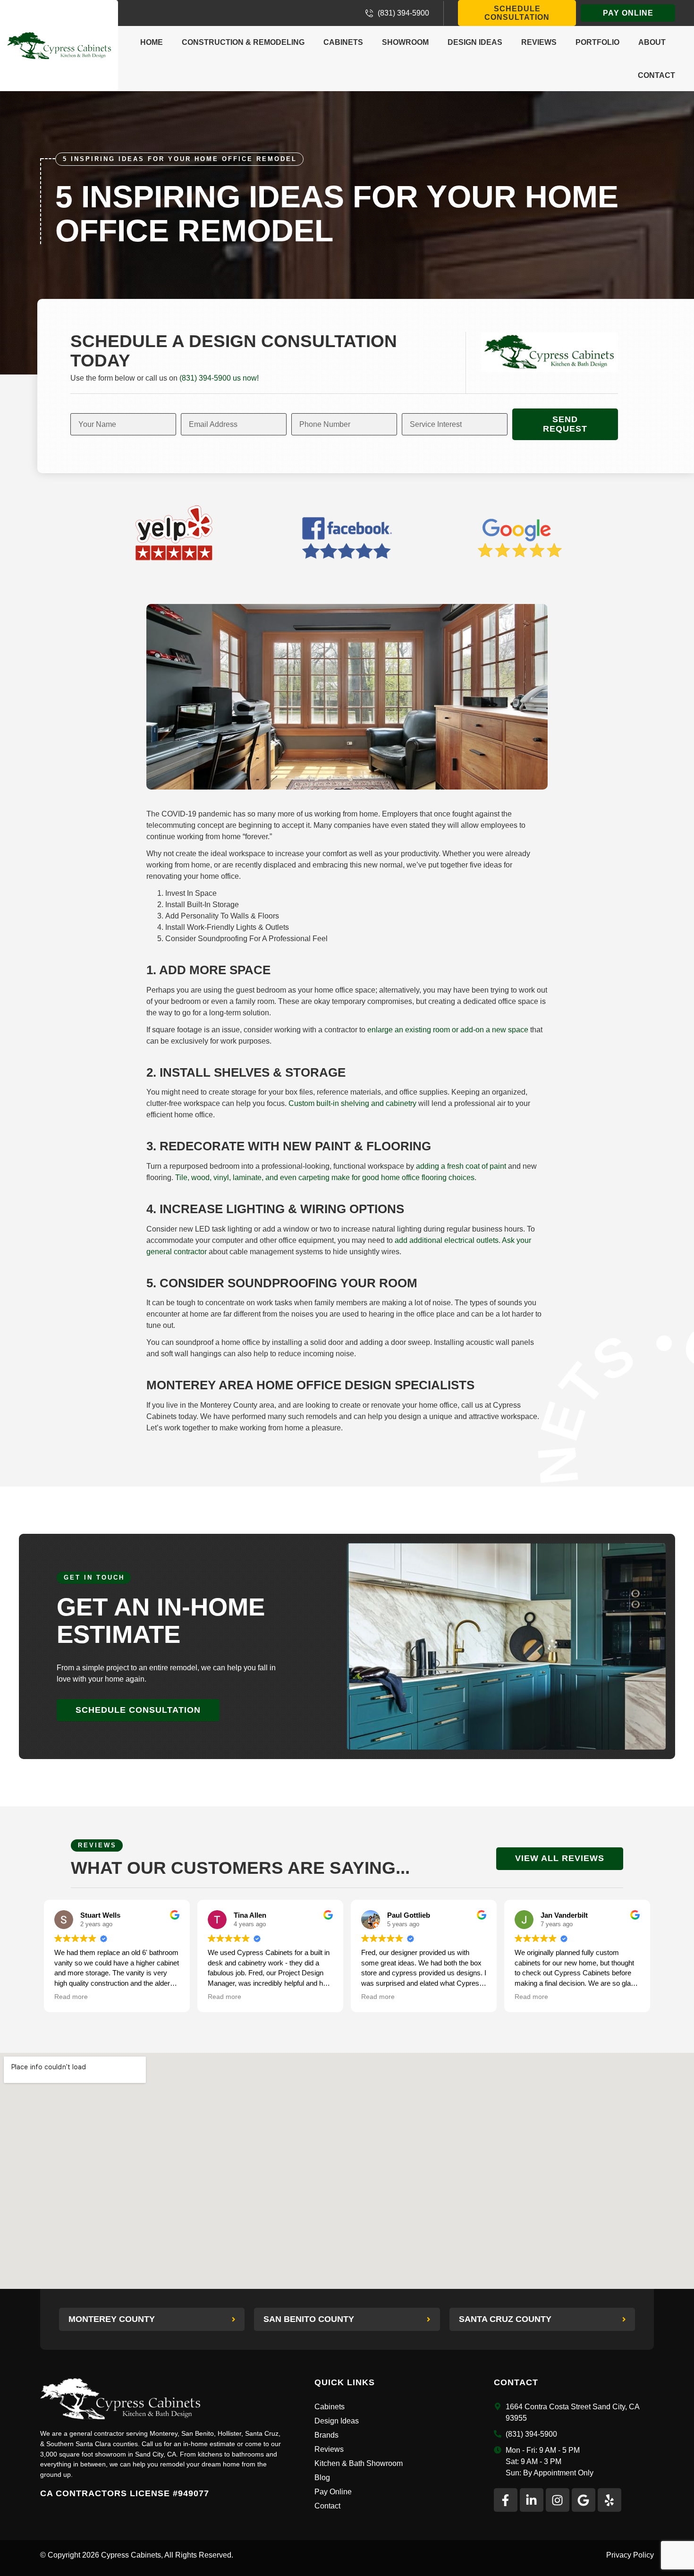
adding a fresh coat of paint (461, 1166)
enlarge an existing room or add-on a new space (448, 1030)
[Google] (584, 2500)
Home (152, 42)
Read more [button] (71, 1997)
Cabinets (343, 42)
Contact (656, 75)
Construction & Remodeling (243, 42)
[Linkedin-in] (532, 2500)
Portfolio (597, 42)
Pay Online (333, 2492)
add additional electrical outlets (447, 1240)
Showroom (405, 42)
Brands (326, 2435)
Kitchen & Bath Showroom (359, 2463)
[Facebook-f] (506, 2500)
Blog (322, 2478)
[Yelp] (609, 2500)
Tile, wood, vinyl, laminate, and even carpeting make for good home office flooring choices (325, 1177)
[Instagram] (558, 2500)
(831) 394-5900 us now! (219, 378)
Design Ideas (475, 42)
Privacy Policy (630, 2555)
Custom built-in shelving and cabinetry (352, 1103)
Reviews (539, 42)
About (652, 42)
